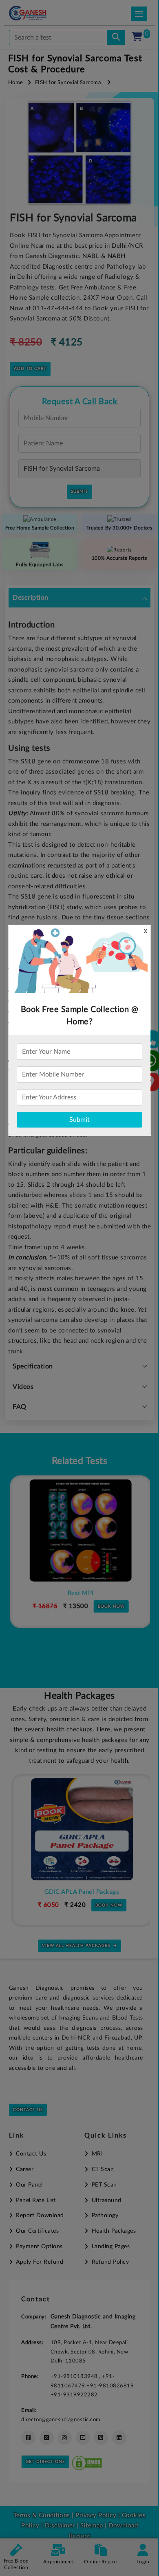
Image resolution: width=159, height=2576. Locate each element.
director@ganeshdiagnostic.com (61, 2420)
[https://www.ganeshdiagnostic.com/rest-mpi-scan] (79, 1530)
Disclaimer (60, 2526)
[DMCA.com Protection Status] (87, 2461)
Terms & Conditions (42, 2515)
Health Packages (114, 2231)
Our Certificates (37, 2231)
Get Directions (45, 2462)
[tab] (79, 598)
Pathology (105, 2216)
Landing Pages (111, 2247)
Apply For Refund (40, 2262)
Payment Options (39, 2247)
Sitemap (92, 2526)
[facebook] (28, 2438)
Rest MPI (79, 1593)
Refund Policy (110, 2262)
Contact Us (28, 2110)
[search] (116, 38)
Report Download (40, 2216)
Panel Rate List (36, 2200)
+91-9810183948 (75, 2376)
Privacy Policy (95, 2515)
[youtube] (83, 2438)
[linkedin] (119, 2438)
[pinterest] (101, 2438)
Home (16, 83)
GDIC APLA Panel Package (80, 1892)
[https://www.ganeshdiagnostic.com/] (39, 13)
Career (25, 2169)
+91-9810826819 (111, 2386)
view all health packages (76, 1946)
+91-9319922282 (74, 2395)
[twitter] (47, 2438)
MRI (97, 2154)
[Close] (115, 49)
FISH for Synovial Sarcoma (68, 83)
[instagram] (65, 2438)
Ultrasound (107, 2200)
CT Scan (103, 2169)
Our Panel (29, 2185)
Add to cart (30, 369)
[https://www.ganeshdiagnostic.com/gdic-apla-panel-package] (79, 1829)
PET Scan (104, 2185)
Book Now (110, 1606)
